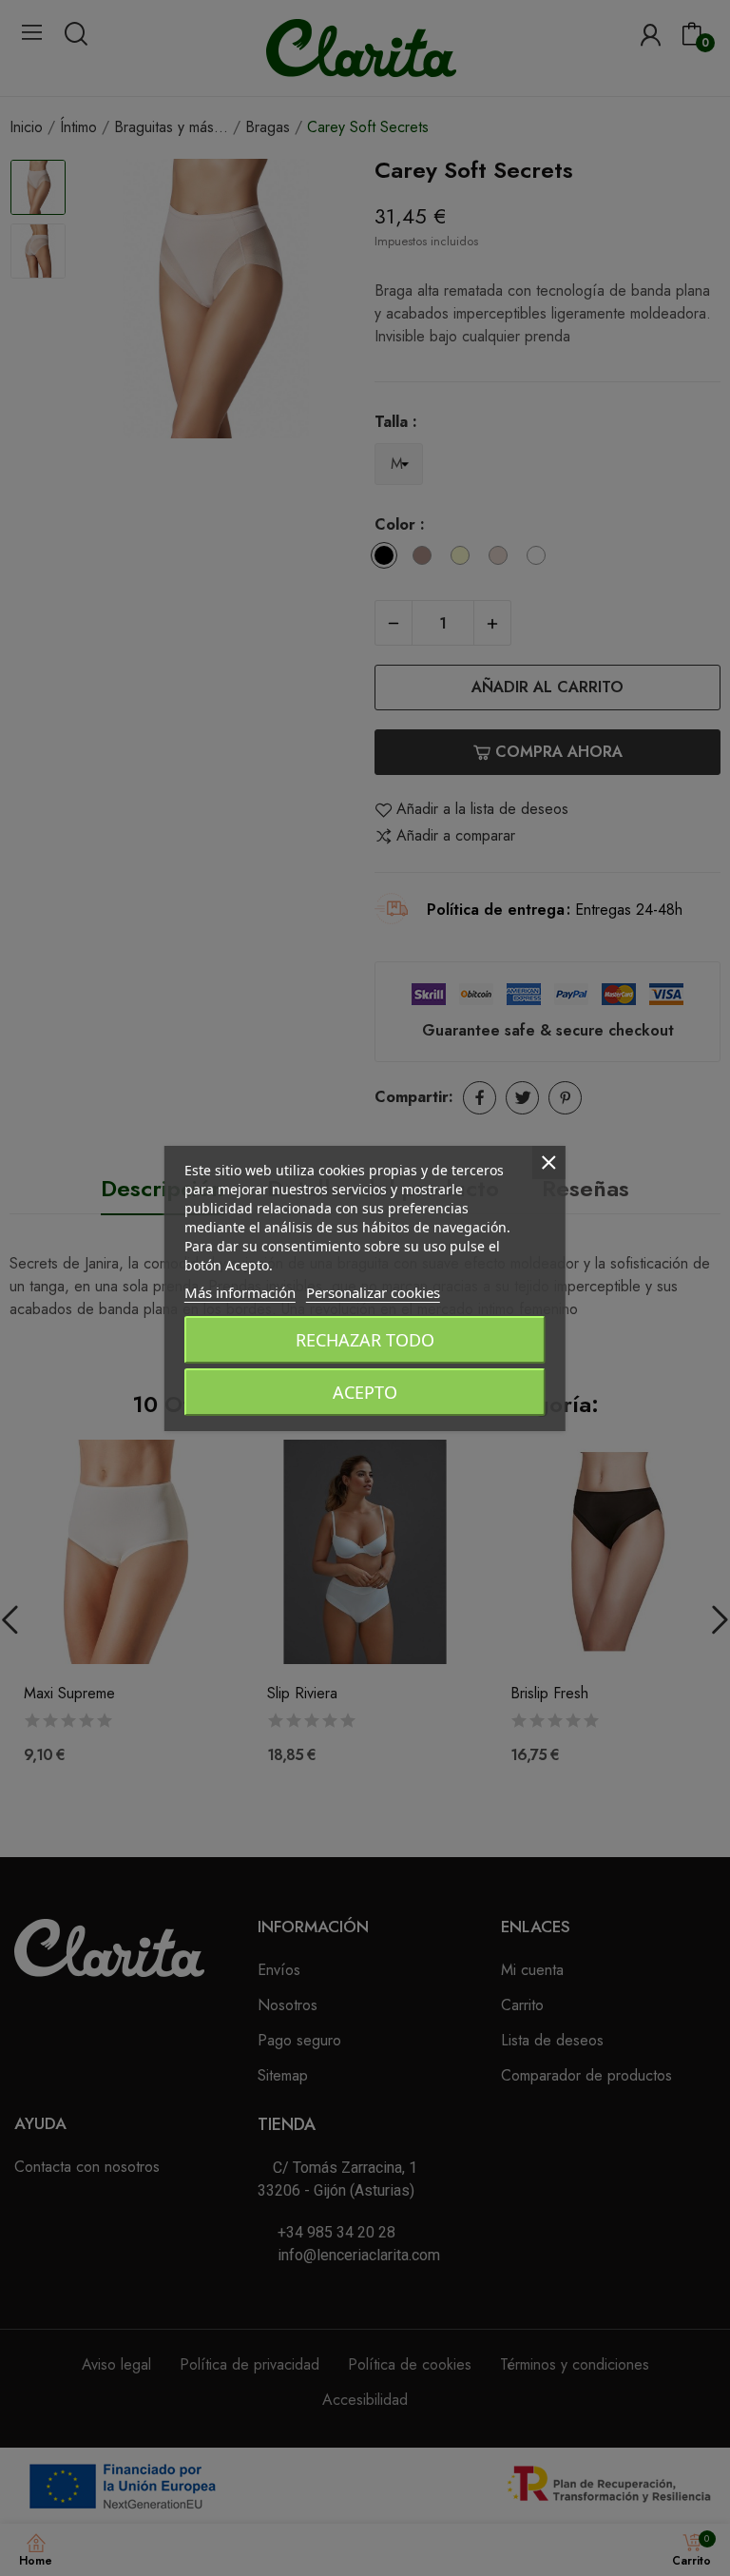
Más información (240, 1292)
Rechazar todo (365, 1340)
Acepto (365, 1392)
